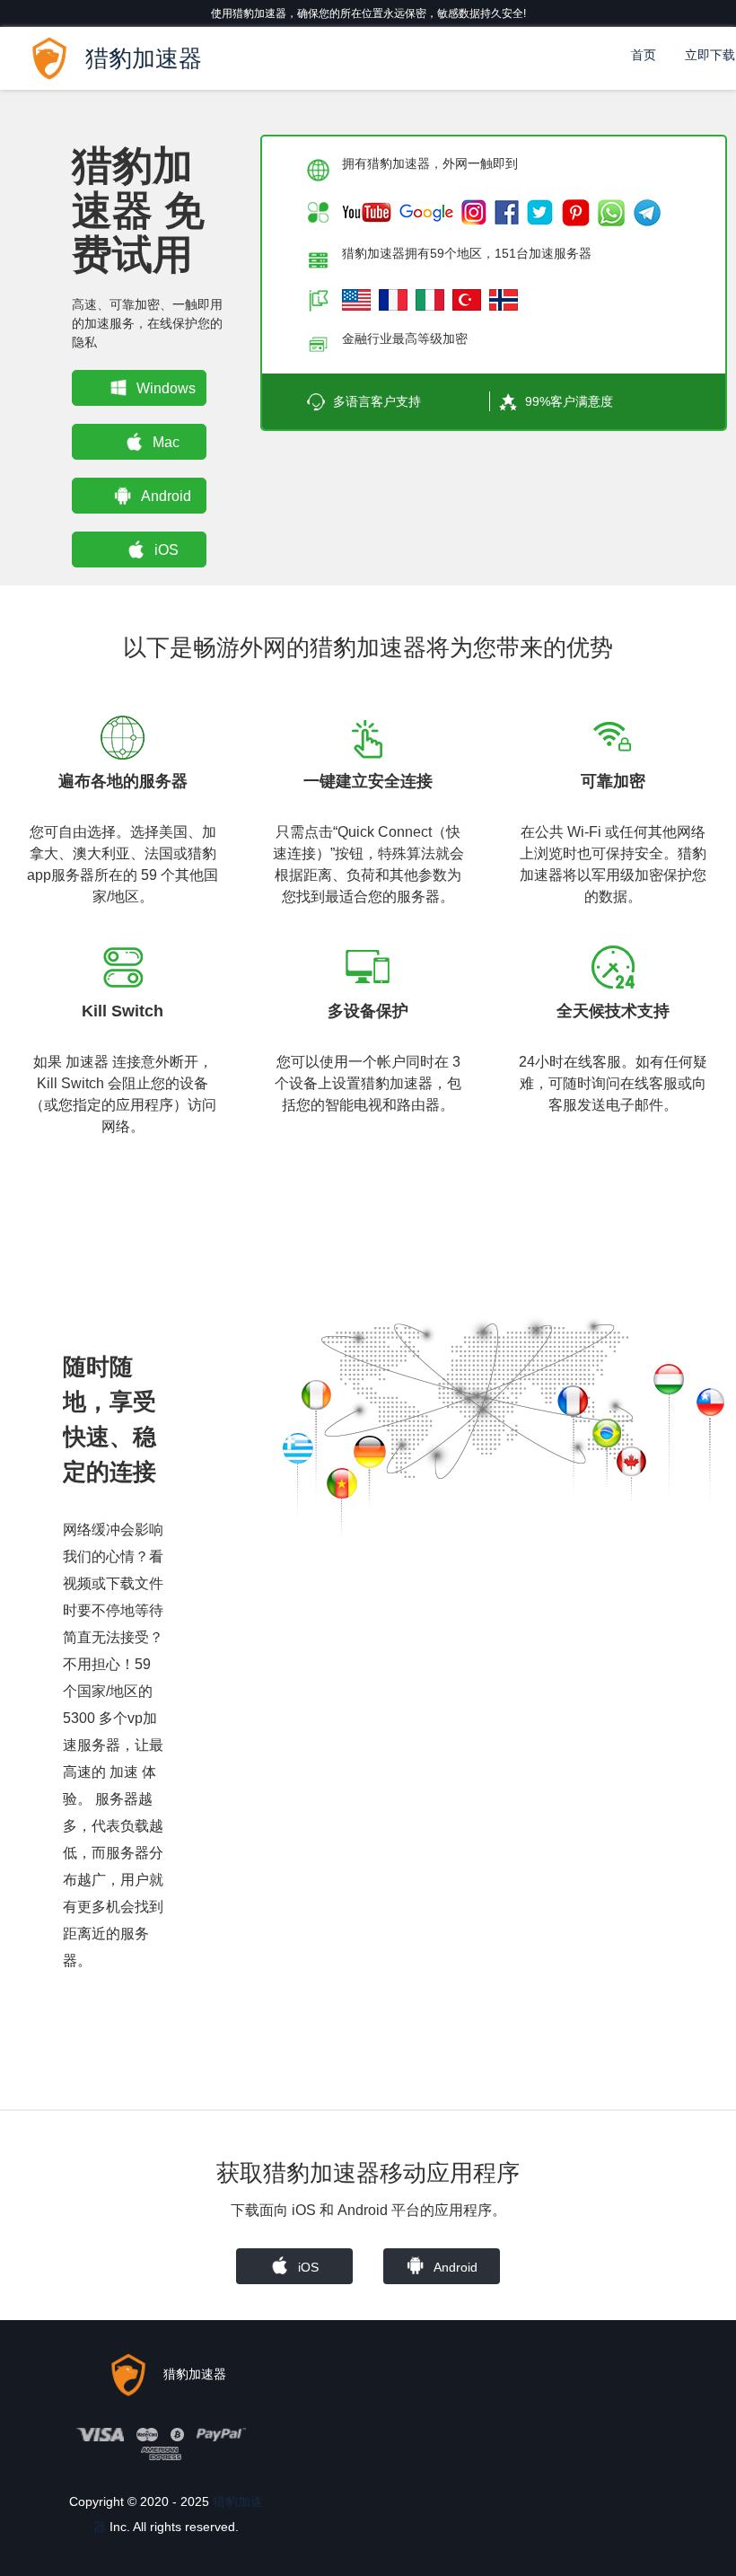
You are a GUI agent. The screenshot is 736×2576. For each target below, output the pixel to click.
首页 (644, 55)
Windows (166, 388)
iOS (166, 550)
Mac (166, 442)
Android (166, 496)
